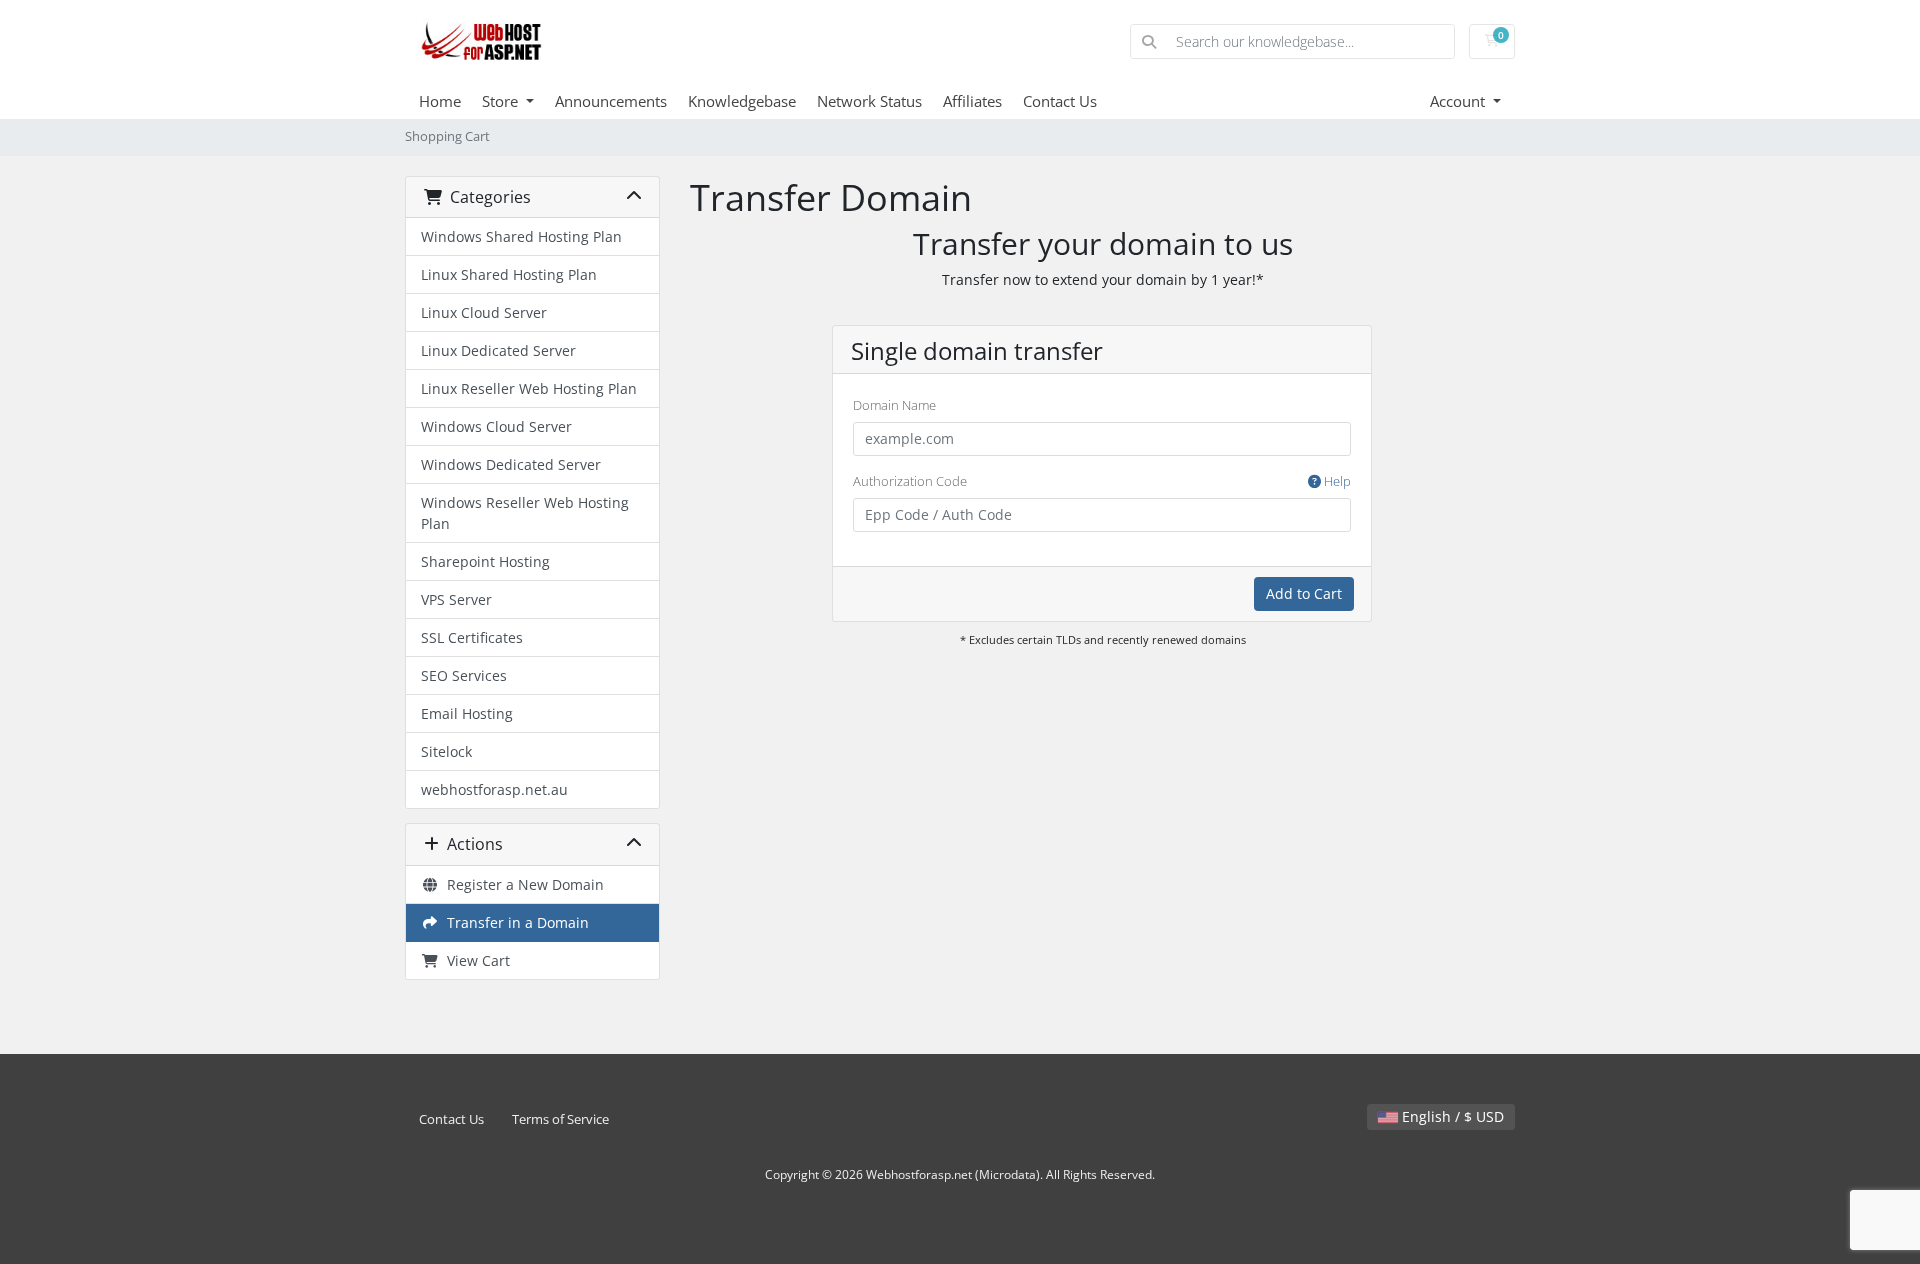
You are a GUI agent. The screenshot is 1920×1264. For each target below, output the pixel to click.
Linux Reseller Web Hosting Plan (529, 388)
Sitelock (446, 751)
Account (1459, 101)
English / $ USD (1451, 1116)
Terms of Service (560, 1119)
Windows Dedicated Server (511, 464)
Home (440, 101)
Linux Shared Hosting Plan (509, 274)
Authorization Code (1102, 481)
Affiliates (972, 101)
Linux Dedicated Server (498, 350)
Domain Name (894, 405)
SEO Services (464, 675)
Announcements (611, 101)
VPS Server (456, 599)
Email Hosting (467, 713)
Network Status (869, 101)
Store (502, 101)
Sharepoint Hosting (485, 561)
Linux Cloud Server (484, 312)
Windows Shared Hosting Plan (521, 236)
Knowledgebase (742, 101)
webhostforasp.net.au (494, 789)
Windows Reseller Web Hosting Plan (525, 513)
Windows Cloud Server (496, 426)
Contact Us (1060, 101)
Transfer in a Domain (514, 922)
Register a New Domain (521, 884)
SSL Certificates (472, 637)
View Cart (474, 960)
